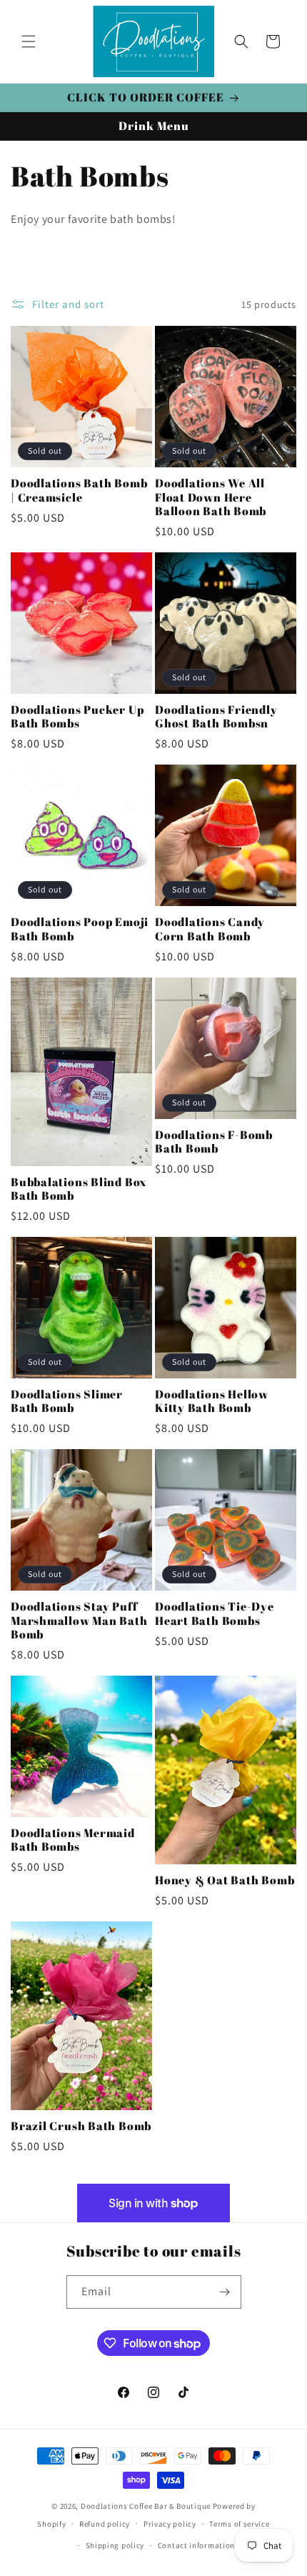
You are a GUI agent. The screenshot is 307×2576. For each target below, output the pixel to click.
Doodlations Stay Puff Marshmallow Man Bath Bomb (79, 1621)
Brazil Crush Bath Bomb (81, 2126)
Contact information (196, 2545)
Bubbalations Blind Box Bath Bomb (79, 1189)
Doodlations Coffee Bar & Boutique (146, 2506)
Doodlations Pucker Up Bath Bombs (77, 717)
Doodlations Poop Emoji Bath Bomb (80, 929)
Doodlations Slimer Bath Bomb (67, 1401)
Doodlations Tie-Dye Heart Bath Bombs (215, 1613)
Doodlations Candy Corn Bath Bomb (210, 929)
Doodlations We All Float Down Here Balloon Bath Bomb (211, 497)
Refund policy (105, 2524)
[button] (29, 41)
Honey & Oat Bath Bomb (225, 1880)
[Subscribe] (225, 2292)
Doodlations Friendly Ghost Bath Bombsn (216, 717)
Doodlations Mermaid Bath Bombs (73, 1840)
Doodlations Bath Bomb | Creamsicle (79, 490)
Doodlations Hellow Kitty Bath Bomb (212, 1401)
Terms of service (239, 2524)
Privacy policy (170, 2524)
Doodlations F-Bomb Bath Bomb (214, 1142)
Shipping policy (115, 2545)
